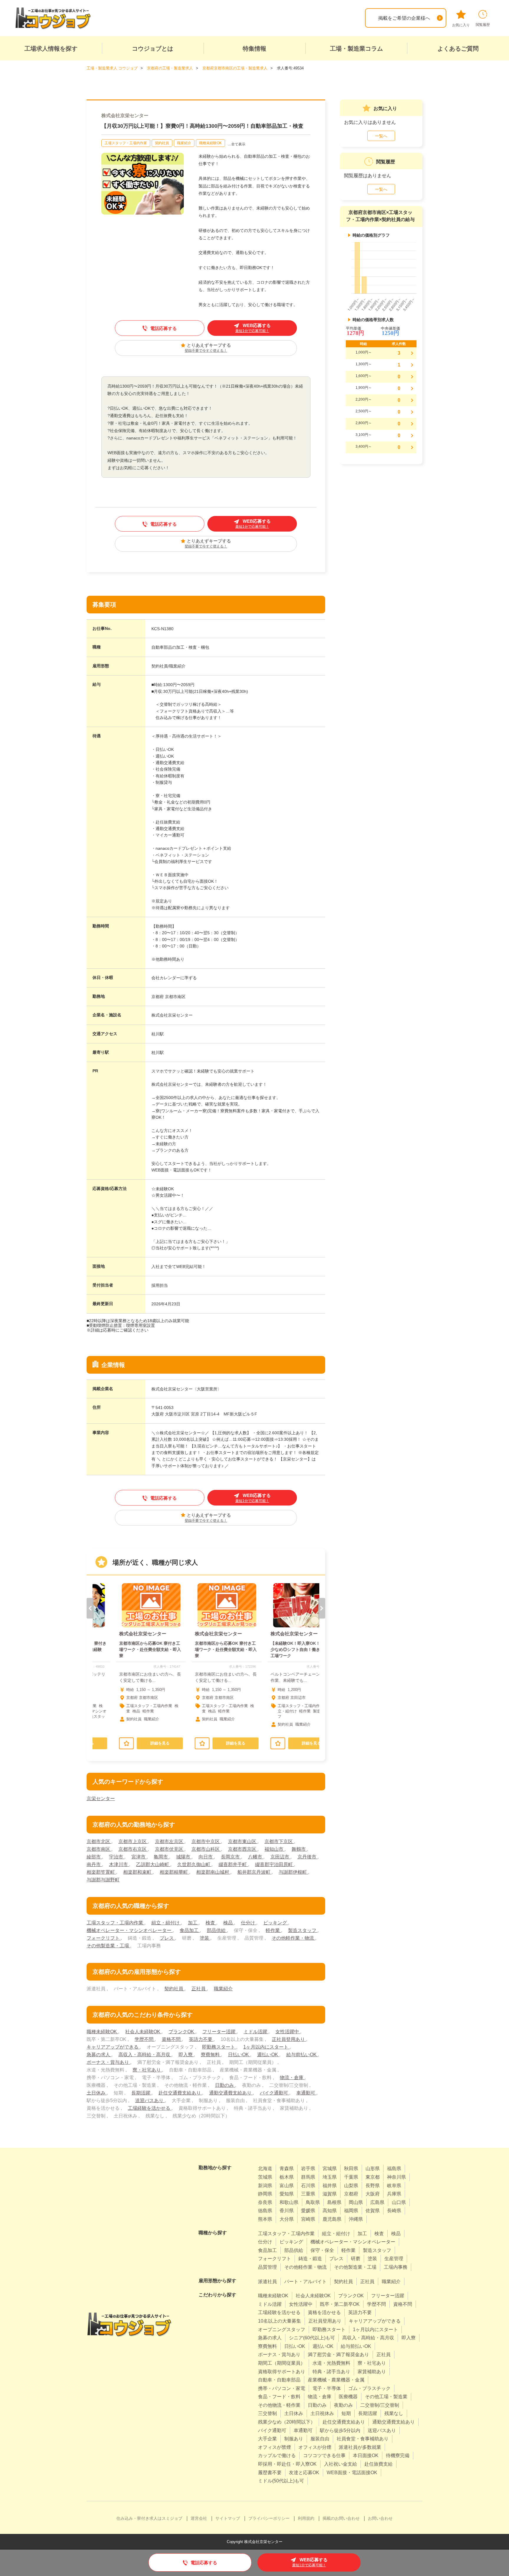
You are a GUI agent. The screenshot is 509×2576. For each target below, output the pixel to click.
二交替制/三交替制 (380, 2405)
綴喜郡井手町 (233, 1864)
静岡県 (265, 2194)
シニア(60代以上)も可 (312, 2338)
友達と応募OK (304, 2473)
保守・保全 (322, 2250)
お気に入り (461, 25)
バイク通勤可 (275, 2093)
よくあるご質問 (458, 49)
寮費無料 (211, 2055)
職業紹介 (184, 143)
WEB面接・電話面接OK (352, 2473)
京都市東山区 (243, 1841)
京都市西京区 (243, 1849)
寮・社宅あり (147, 2070)
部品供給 (217, 1930)
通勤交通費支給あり (231, 2093)
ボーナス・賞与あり (108, 2062)
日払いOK (239, 2055)
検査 (211, 1923)
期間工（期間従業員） (282, 2363)
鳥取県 (313, 2202)
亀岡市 (161, 1857)
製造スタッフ (303, 1930)
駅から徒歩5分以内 (340, 2430)
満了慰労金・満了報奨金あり (338, 2355)
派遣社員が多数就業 (360, 2447)
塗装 (205, 1938)
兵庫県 (394, 2194)
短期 (346, 2413)
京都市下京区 (279, 1841)
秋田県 (351, 2168)
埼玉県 (330, 2177)
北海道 (265, 2168)
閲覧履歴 (483, 25)
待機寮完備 (398, 2455)
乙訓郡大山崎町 (153, 1864)
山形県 (373, 2168)
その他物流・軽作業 (279, 2405)
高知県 (330, 2211)
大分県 (287, 2219)
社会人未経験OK (143, 2032)
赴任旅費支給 (379, 2464)
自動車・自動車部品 (279, 2380)
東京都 (373, 2177)
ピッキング (276, 1923)
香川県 (287, 2211)
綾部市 (94, 1857)
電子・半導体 (327, 2388)
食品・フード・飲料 (279, 2397)
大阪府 (373, 2194)
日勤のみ (225, 2085)
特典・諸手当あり (331, 2372)
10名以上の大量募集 (280, 2321)
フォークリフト (104, 1938)
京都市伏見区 (170, 1849)
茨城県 (265, 2177)
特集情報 (254, 49)
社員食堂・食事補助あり (363, 2439)
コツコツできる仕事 (324, 2455)
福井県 (330, 2186)
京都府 (351, 2194)
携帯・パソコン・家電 (282, 2388)
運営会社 (199, 2518)
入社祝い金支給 (341, 2464)
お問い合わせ (380, 2518)
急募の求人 (99, 2055)
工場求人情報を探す (51, 49)
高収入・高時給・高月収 (145, 2055)
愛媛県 (308, 2211)
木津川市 (119, 1864)
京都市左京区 (170, 1841)
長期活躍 (141, 2093)
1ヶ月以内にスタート (266, 2047)
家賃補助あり (372, 2372)
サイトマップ (228, 2518)
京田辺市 (280, 1857)
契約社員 (162, 143)
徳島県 (265, 2211)
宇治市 (117, 1857)
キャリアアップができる (113, 2047)
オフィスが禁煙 (275, 2447)
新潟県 (265, 2186)
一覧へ (381, 136)
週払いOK (268, 2055)
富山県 (287, 2186)
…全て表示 (237, 144)
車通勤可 (306, 2093)
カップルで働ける (277, 2455)
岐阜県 (394, 2186)
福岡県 (351, 2211)
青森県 (287, 2168)
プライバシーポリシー (269, 2518)
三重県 (308, 2194)
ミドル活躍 (256, 2032)
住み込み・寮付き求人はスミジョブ (149, 2518)
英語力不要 (201, 2039)
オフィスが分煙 (315, 2447)
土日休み (97, 2093)
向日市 (206, 1857)
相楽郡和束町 (138, 1872)
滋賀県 (330, 2194)
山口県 (399, 2202)
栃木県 (287, 2177)
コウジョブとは (153, 49)
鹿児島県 (332, 2219)
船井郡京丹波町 (254, 1872)
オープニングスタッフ (282, 2329)
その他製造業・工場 (108, 1946)
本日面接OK (366, 2455)
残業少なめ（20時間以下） (287, 2422)
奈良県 (265, 2202)
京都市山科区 (206, 1849)
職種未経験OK (210, 143)
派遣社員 (267, 2282)
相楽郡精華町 (174, 1872)
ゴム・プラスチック (369, 2388)
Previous (90, 1608)
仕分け (249, 1923)
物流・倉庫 (292, 2078)
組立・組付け (166, 1923)
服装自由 (320, 2439)
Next (322, 1608)
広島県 (377, 2202)
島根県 (334, 2202)
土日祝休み (322, 2413)
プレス (167, 1938)
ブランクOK (182, 2032)
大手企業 (267, 2439)
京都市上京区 (133, 1841)
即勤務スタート (219, 2047)
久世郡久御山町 (194, 1864)
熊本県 (265, 2219)
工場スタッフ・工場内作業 (126, 143)
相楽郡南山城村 (213, 1872)
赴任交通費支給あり (180, 2093)
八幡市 (256, 1857)
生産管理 (394, 2259)
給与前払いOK (302, 2055)
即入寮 (186, 2055)
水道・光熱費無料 (331, 2363)
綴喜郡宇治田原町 (275, 1864)
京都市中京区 (206, 1841)
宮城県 (330, 2168)
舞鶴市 (299, 1849)
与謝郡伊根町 (293, 1872)
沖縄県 (356, 2219)
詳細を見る (139, 1743)
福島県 (394, 2168)
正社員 (199, 1989)
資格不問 (172, 2039)
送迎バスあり (150, 2101)
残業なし (394, 2413)
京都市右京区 (133, 1849)
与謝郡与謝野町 (103, 1880)
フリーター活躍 (219, 2032)
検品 (229, 1923)
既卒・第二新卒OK (340, 2304)
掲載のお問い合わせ (341, 2518)
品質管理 (267, 2267)
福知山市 (275, 1849)
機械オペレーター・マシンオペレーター (130, 1930)
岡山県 (356, 2202)
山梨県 (351, 2186)
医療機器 (348, 2397)
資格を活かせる (324, 2312)
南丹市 (94, 1864)
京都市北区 (99, 1841)
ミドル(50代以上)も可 (281, 2481)
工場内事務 (396, 2267)
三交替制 (267, 2413)
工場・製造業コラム (356, 49)
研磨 (356, 2259)
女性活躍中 (288, 2032)
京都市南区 (99, 1849)
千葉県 (351, 2177)
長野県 (373, 2186)
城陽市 (184, 1857)
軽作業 (273, 1930)
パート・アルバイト (305, 2282)
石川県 (308, 2186)
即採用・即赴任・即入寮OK (287, 2464)
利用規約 (306, 2518)
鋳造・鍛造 (310, 2259)
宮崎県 (308, 2219)
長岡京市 (231, 1857)
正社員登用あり (289, 2039)
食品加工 (190, 1930)
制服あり (294, 2439)
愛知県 (287, 2194)
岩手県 (308, 2168)
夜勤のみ (343, 2405)
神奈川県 (396, 2177)
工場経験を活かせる (150, 2108)
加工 (193, 1923)
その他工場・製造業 (386, 2397)
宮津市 (139, 1857)
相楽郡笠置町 (101, 1872)
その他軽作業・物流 (293, 1938)
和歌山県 (289, 2202)
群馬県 (308, 2177)
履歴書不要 (270, 2473)
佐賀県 (373, 2211)
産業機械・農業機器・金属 (336, 2380)
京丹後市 (308, 1857)
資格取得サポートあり (282, 2372)
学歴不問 (145, 2039)
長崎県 (394, 2211)
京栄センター (101, 1799)
